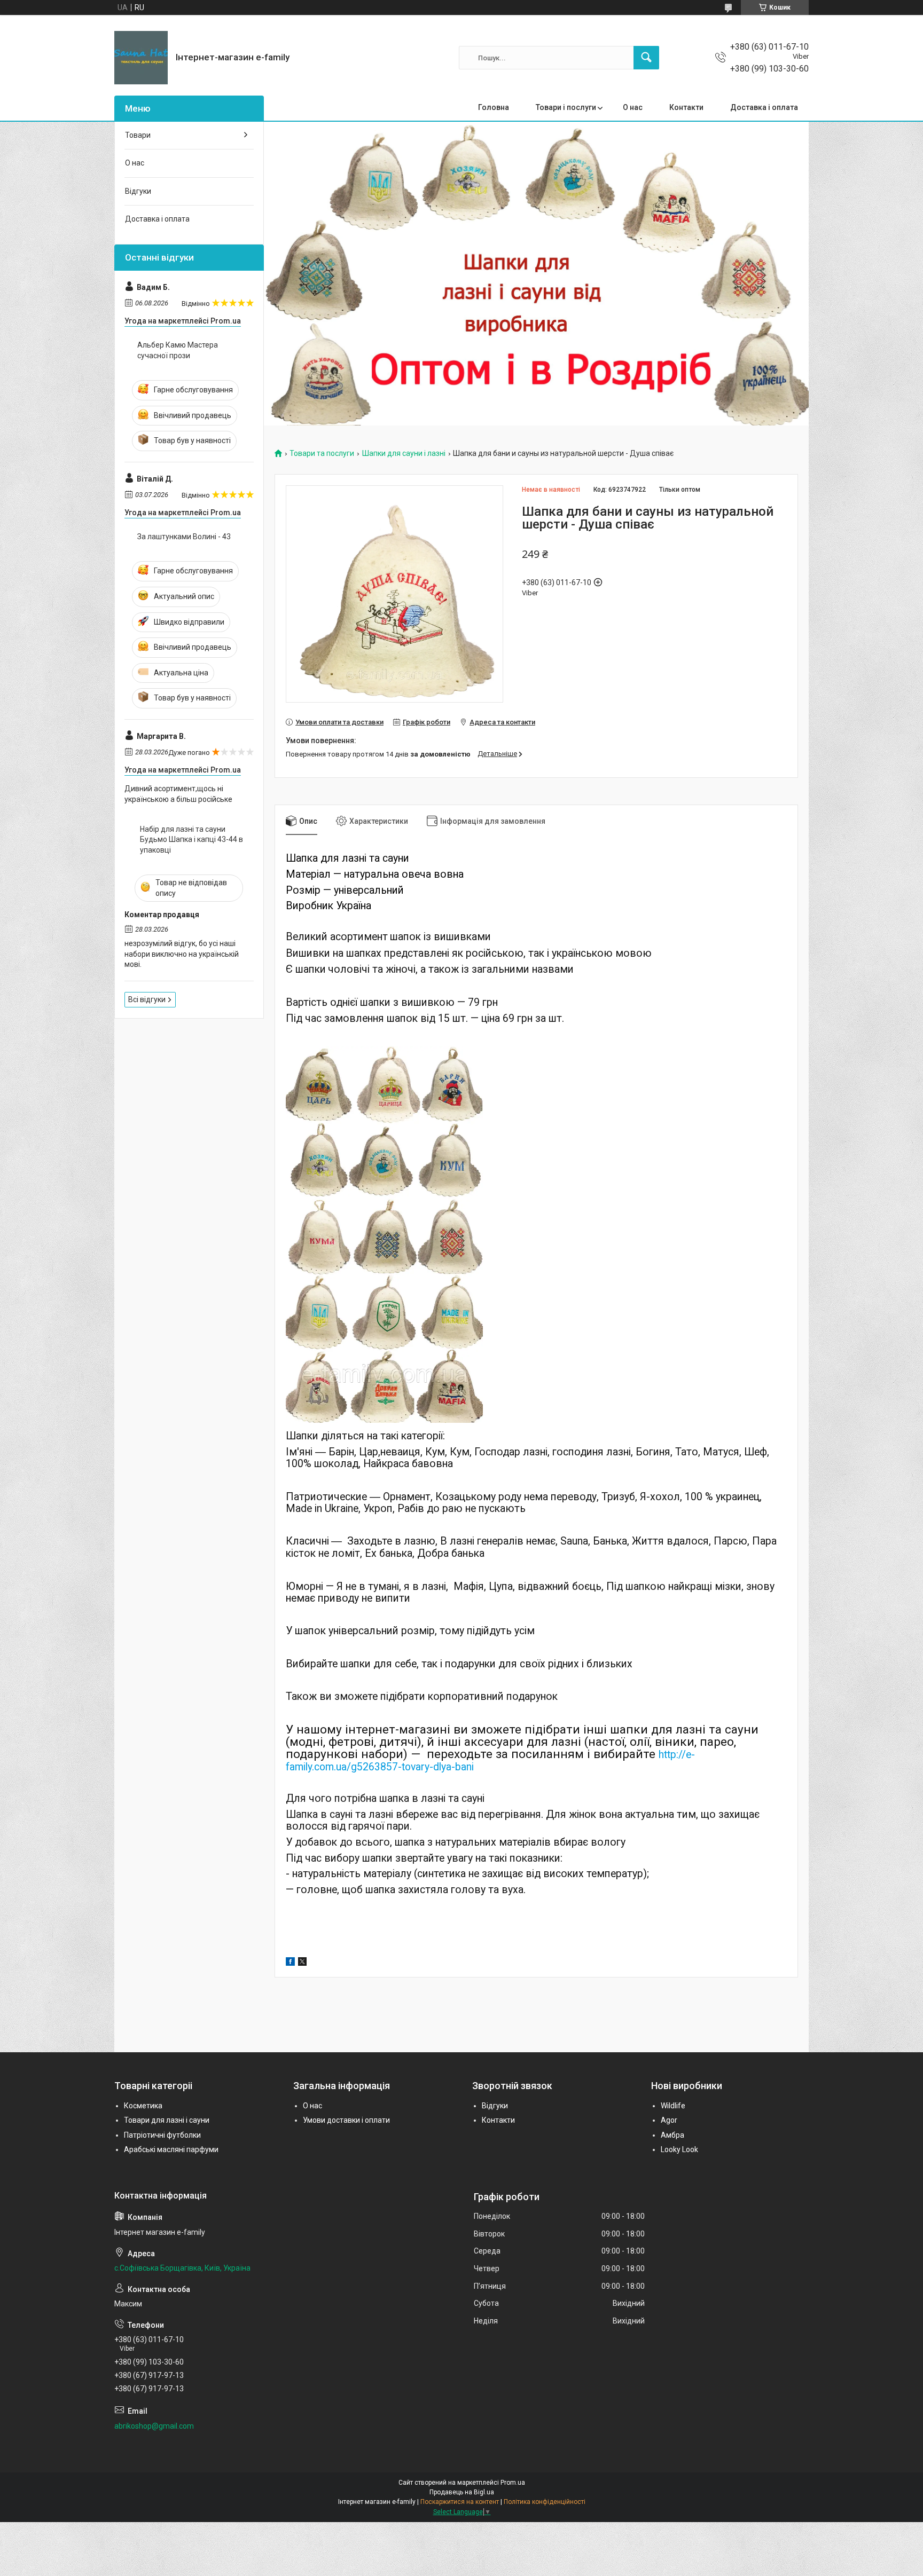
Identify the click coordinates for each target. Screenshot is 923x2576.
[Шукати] (646, 58)
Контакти (686, 107)
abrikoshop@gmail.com (154, 2426)
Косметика (143, 2106)
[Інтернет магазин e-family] (141, 58)
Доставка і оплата (764, 107)
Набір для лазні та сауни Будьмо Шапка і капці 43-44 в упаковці (191, 840)
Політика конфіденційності (545, 2502)
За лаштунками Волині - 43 (184, 537)
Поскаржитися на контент (460, 2502)
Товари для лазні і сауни (167, 2120)
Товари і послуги (566, 107)
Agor (669, 2120)
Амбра (672, 2135)
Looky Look (679, 2149)
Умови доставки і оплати (346, 2120)
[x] (302, 1963)
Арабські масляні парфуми (171, 2149)
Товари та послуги (322, 454)
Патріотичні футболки (162, 2135)
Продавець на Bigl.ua (462, 2492)
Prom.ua (513, 2483)
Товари (138, 135)
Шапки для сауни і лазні (404, 454)
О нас (633, 107)
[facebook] (290, 1963)
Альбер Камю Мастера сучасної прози (178, 350)
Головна (494, 107)
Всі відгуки (147, 999)
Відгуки (138, 191)
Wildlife (673, 2106)
